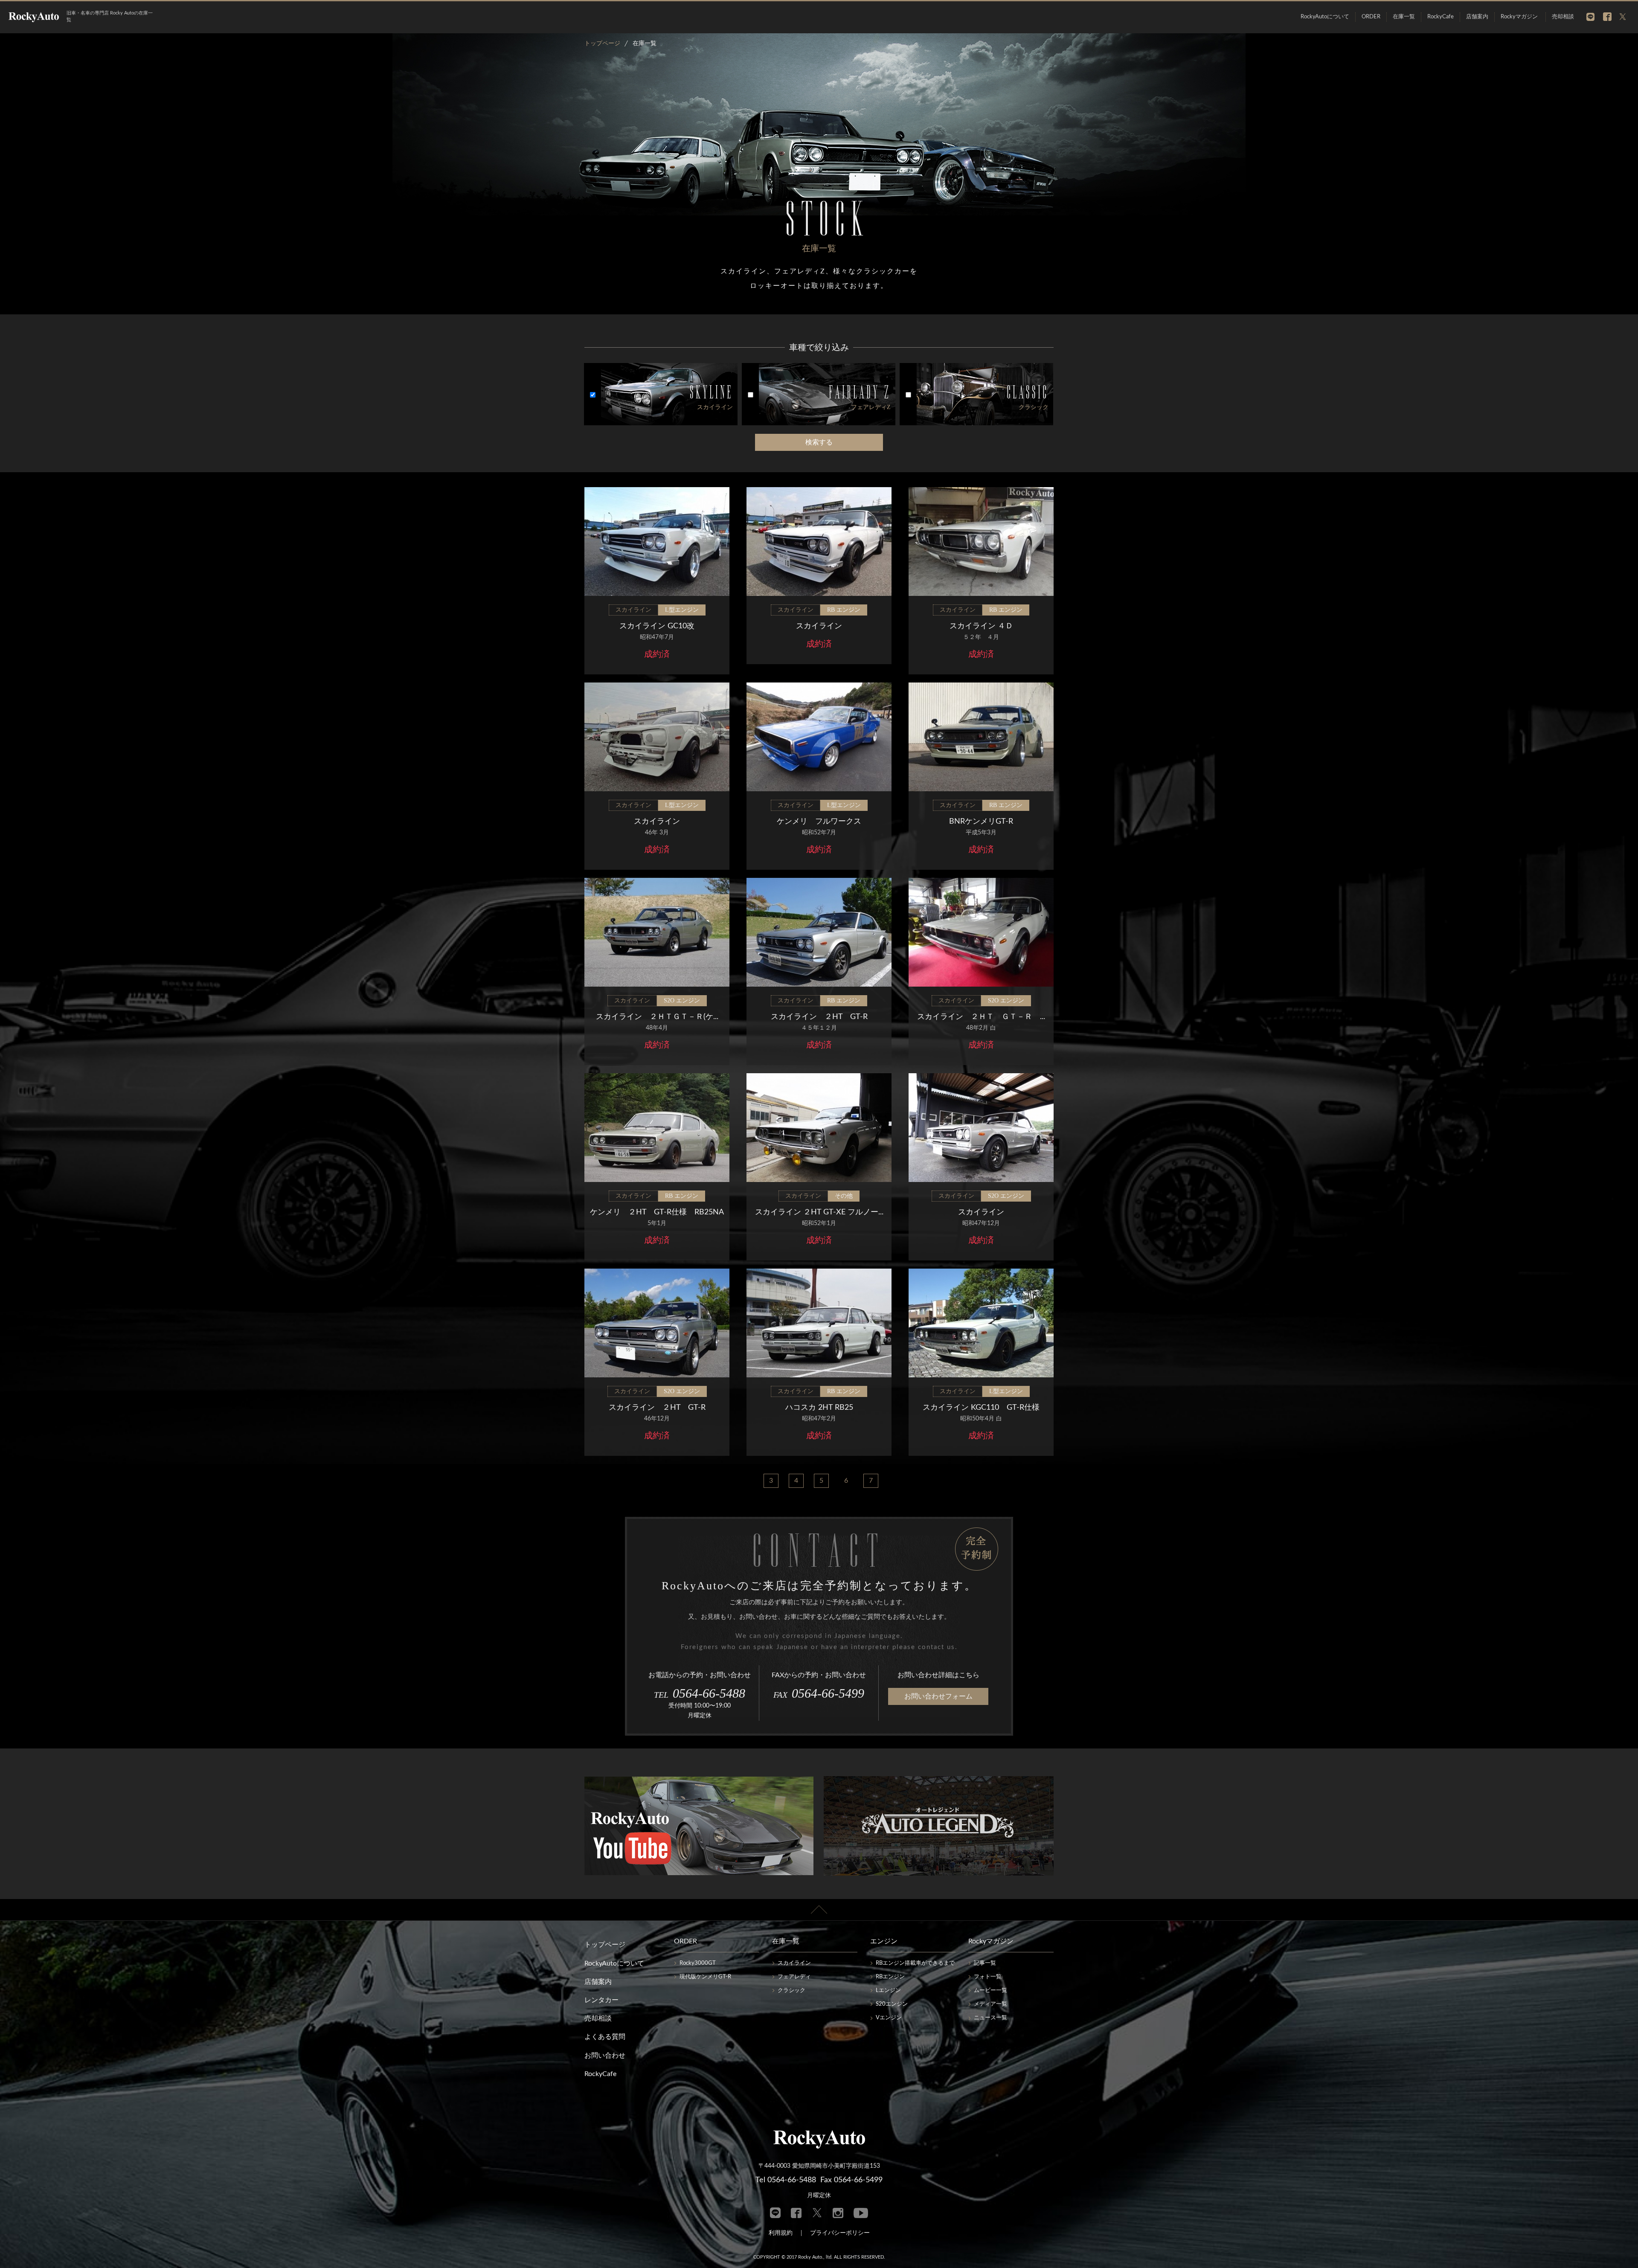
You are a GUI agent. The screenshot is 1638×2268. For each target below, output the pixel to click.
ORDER (1371, 17)
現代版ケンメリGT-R (705, 1977)
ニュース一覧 (990, 2018)
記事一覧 (985, 1963)
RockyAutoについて (1325, 17)
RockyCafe (1441, 17)
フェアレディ (794, 1977)
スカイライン (794, 1963)
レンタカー (601, 2000)
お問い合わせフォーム (938, 1696)
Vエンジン (889, 2018)
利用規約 (781, 2233)
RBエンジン (890, 1977)
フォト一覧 (988, 1977)
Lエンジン (888, 1991)
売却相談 (1563, 17)
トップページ (605, 1945)
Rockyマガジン (1519, 17)
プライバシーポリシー (840, 2233)
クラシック (791, 1991)
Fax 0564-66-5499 (851, 2180)
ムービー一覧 (990, 1991)
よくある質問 (605, 2037)
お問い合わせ (605, 2056)
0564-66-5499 (819, 1693)
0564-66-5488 (700, 1693)
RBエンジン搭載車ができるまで (915, 1963)
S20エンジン (892, 2004)
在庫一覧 (1404, 17)
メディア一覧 (990, 2004)
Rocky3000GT (698, 1963)
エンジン (884, 1941)
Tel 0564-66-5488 (786, 2180)
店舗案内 (1477, 17)
